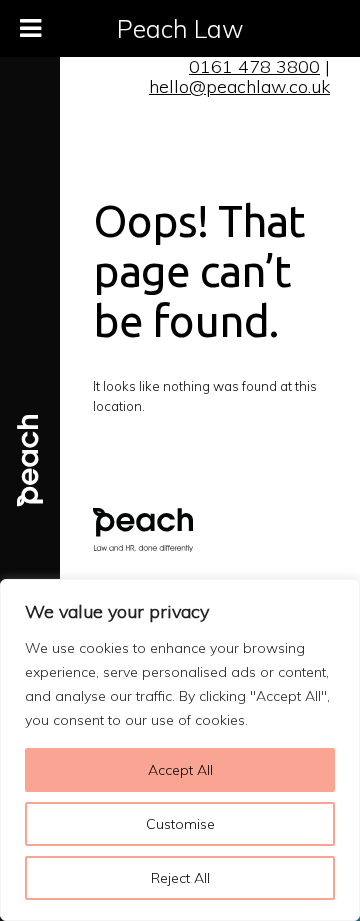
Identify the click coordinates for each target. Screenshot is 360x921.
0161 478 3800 (254, 66)
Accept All (180, 770)
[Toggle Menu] (30, 28)
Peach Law (180, 28)
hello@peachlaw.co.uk (239, 86)
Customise (180, 824)
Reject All (180, 878)
